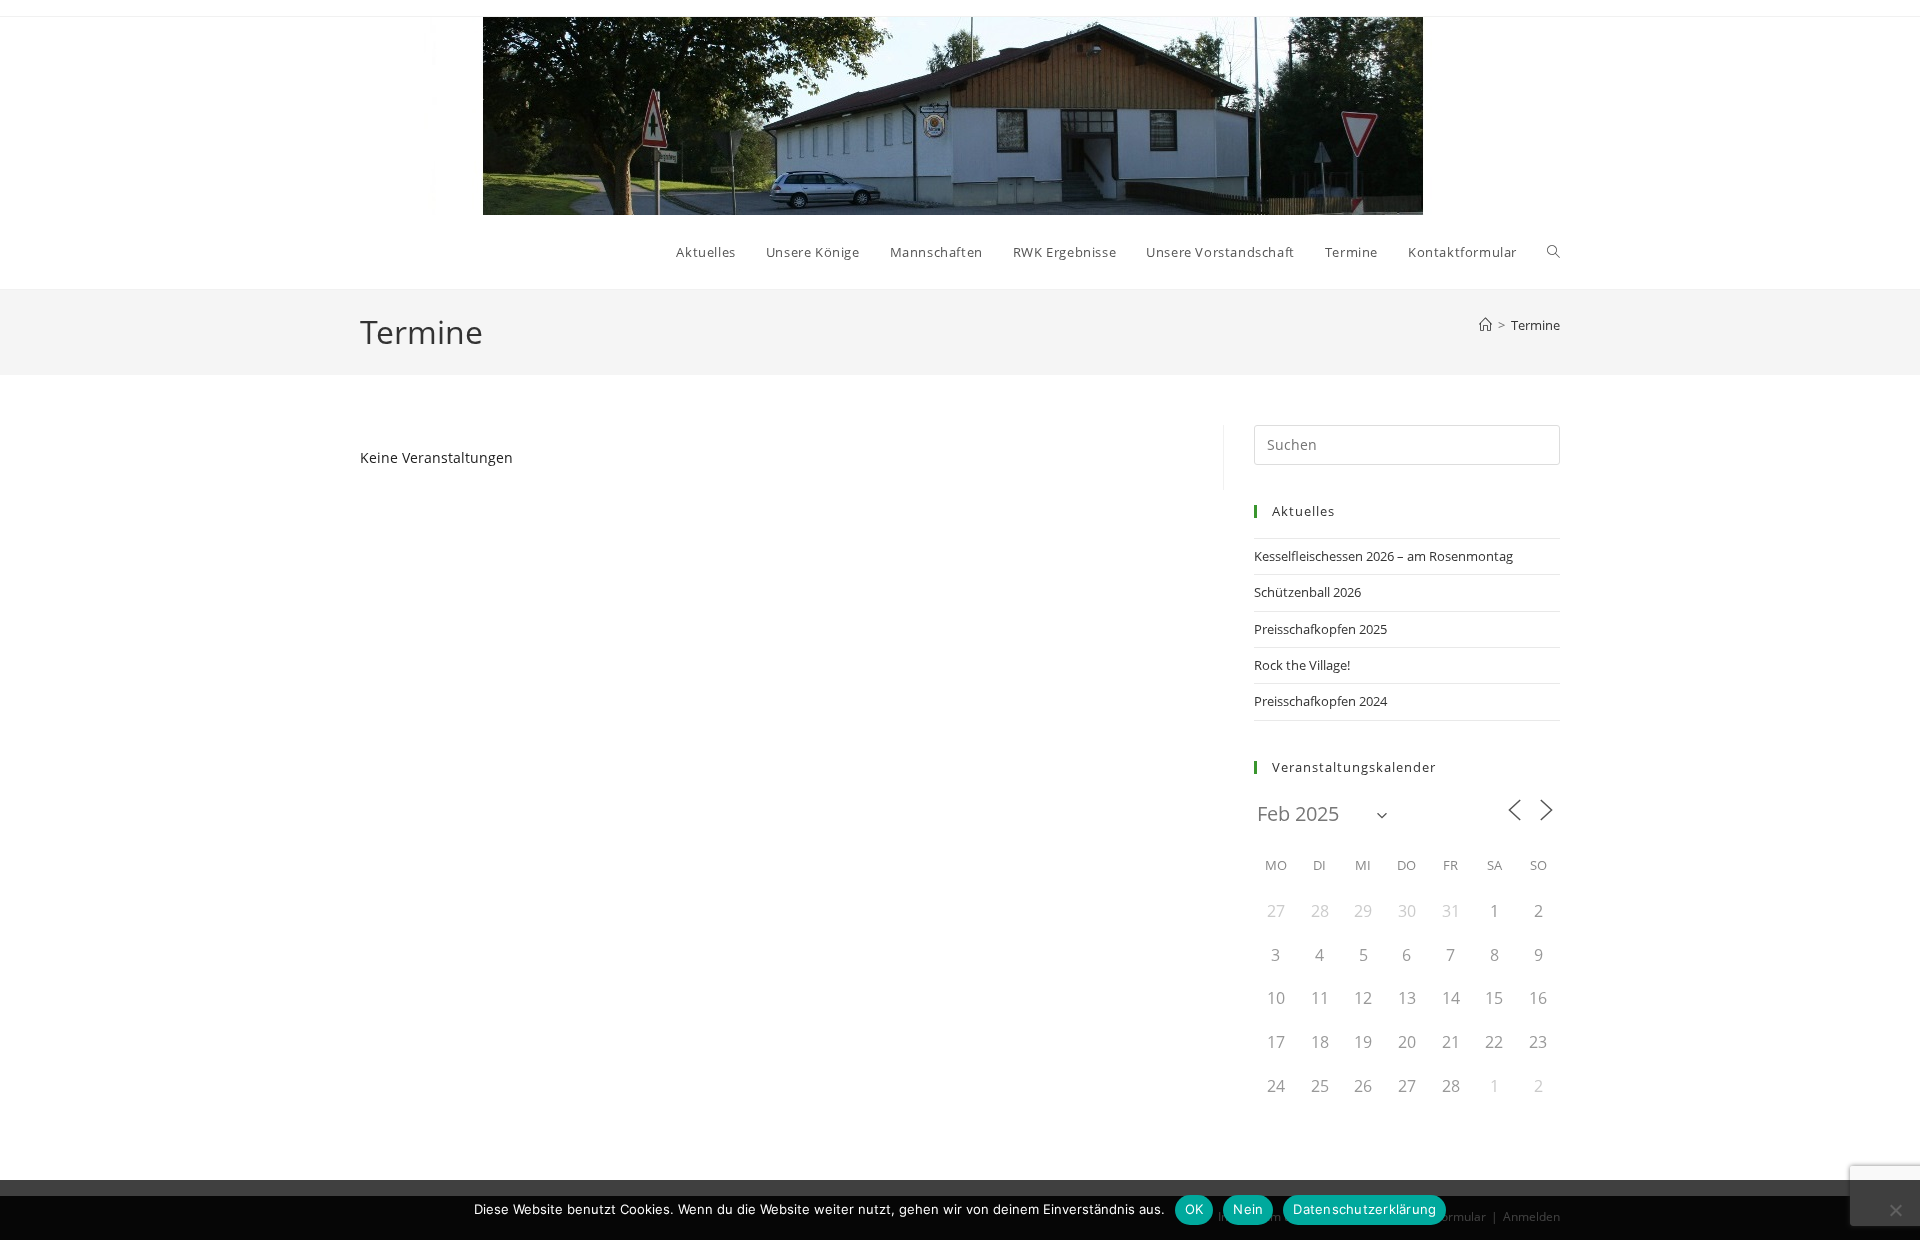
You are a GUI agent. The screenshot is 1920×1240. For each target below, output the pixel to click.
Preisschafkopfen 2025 (1320, 629)
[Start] (1485, 325)
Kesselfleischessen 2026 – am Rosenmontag (1383, 556)
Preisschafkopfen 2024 (1320, 701)
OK (1194, 1209)
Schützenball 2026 (1307, 592)
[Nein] (1895, 1210)
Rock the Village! (1302, 665)
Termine (1535, 325)
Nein (1248, 1209)
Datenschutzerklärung (1364, 1209)
